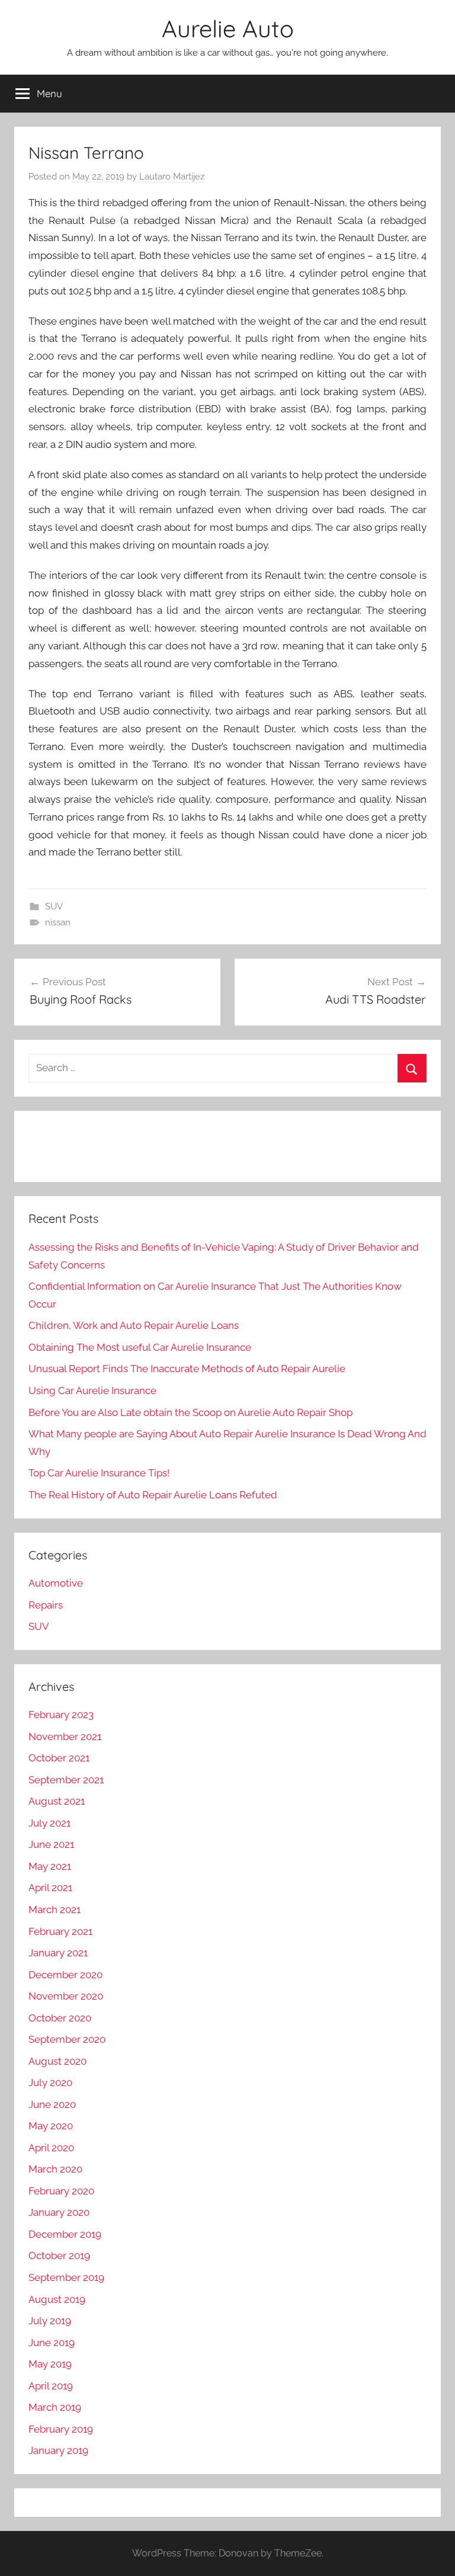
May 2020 (51, 2126)
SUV (54, 906)
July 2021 (49, 1823)
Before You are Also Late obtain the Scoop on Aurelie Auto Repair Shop (190, 1412)
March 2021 (55, 1909)
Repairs (46, 1605)
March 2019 (55, 2407)
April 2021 (50, 1888)
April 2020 (51, 2148)
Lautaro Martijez (172, 177)
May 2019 (50, 2364)
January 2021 (58, 1953)
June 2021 (51, 1844)
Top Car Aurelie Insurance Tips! (99, 1473)
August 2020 (57, 2061)
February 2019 (61, 2429)
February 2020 (61, 2191)
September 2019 (66, 2277)
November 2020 (66, 1996)
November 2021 (65, 1736)
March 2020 (55, 2169)
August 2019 (57, 2299)
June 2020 (52, 2104)
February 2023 (61, 1715)
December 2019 (65, 2234)
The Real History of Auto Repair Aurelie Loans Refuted (153, 1495)
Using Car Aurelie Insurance (92, 1390)
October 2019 (59, 2255)
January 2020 (59, 2212)
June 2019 (52, 2343)
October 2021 (59, 1758)
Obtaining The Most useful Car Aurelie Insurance (140, 1347)
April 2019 (51, 2386)
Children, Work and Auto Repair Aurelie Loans (134, 1325)
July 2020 (50, 2082)
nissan (58, 922)
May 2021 (50, 1866)
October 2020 (60, 2018)
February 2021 (60, 1931)
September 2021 (66, 1780)
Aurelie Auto (228, 28)
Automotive (56, 1583)
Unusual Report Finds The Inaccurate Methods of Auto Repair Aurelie (187, 1369)
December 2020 (65, 1975)
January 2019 (58, 2450)
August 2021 (57, 1801)
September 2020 (67, 2039)
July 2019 (50, 2321)
